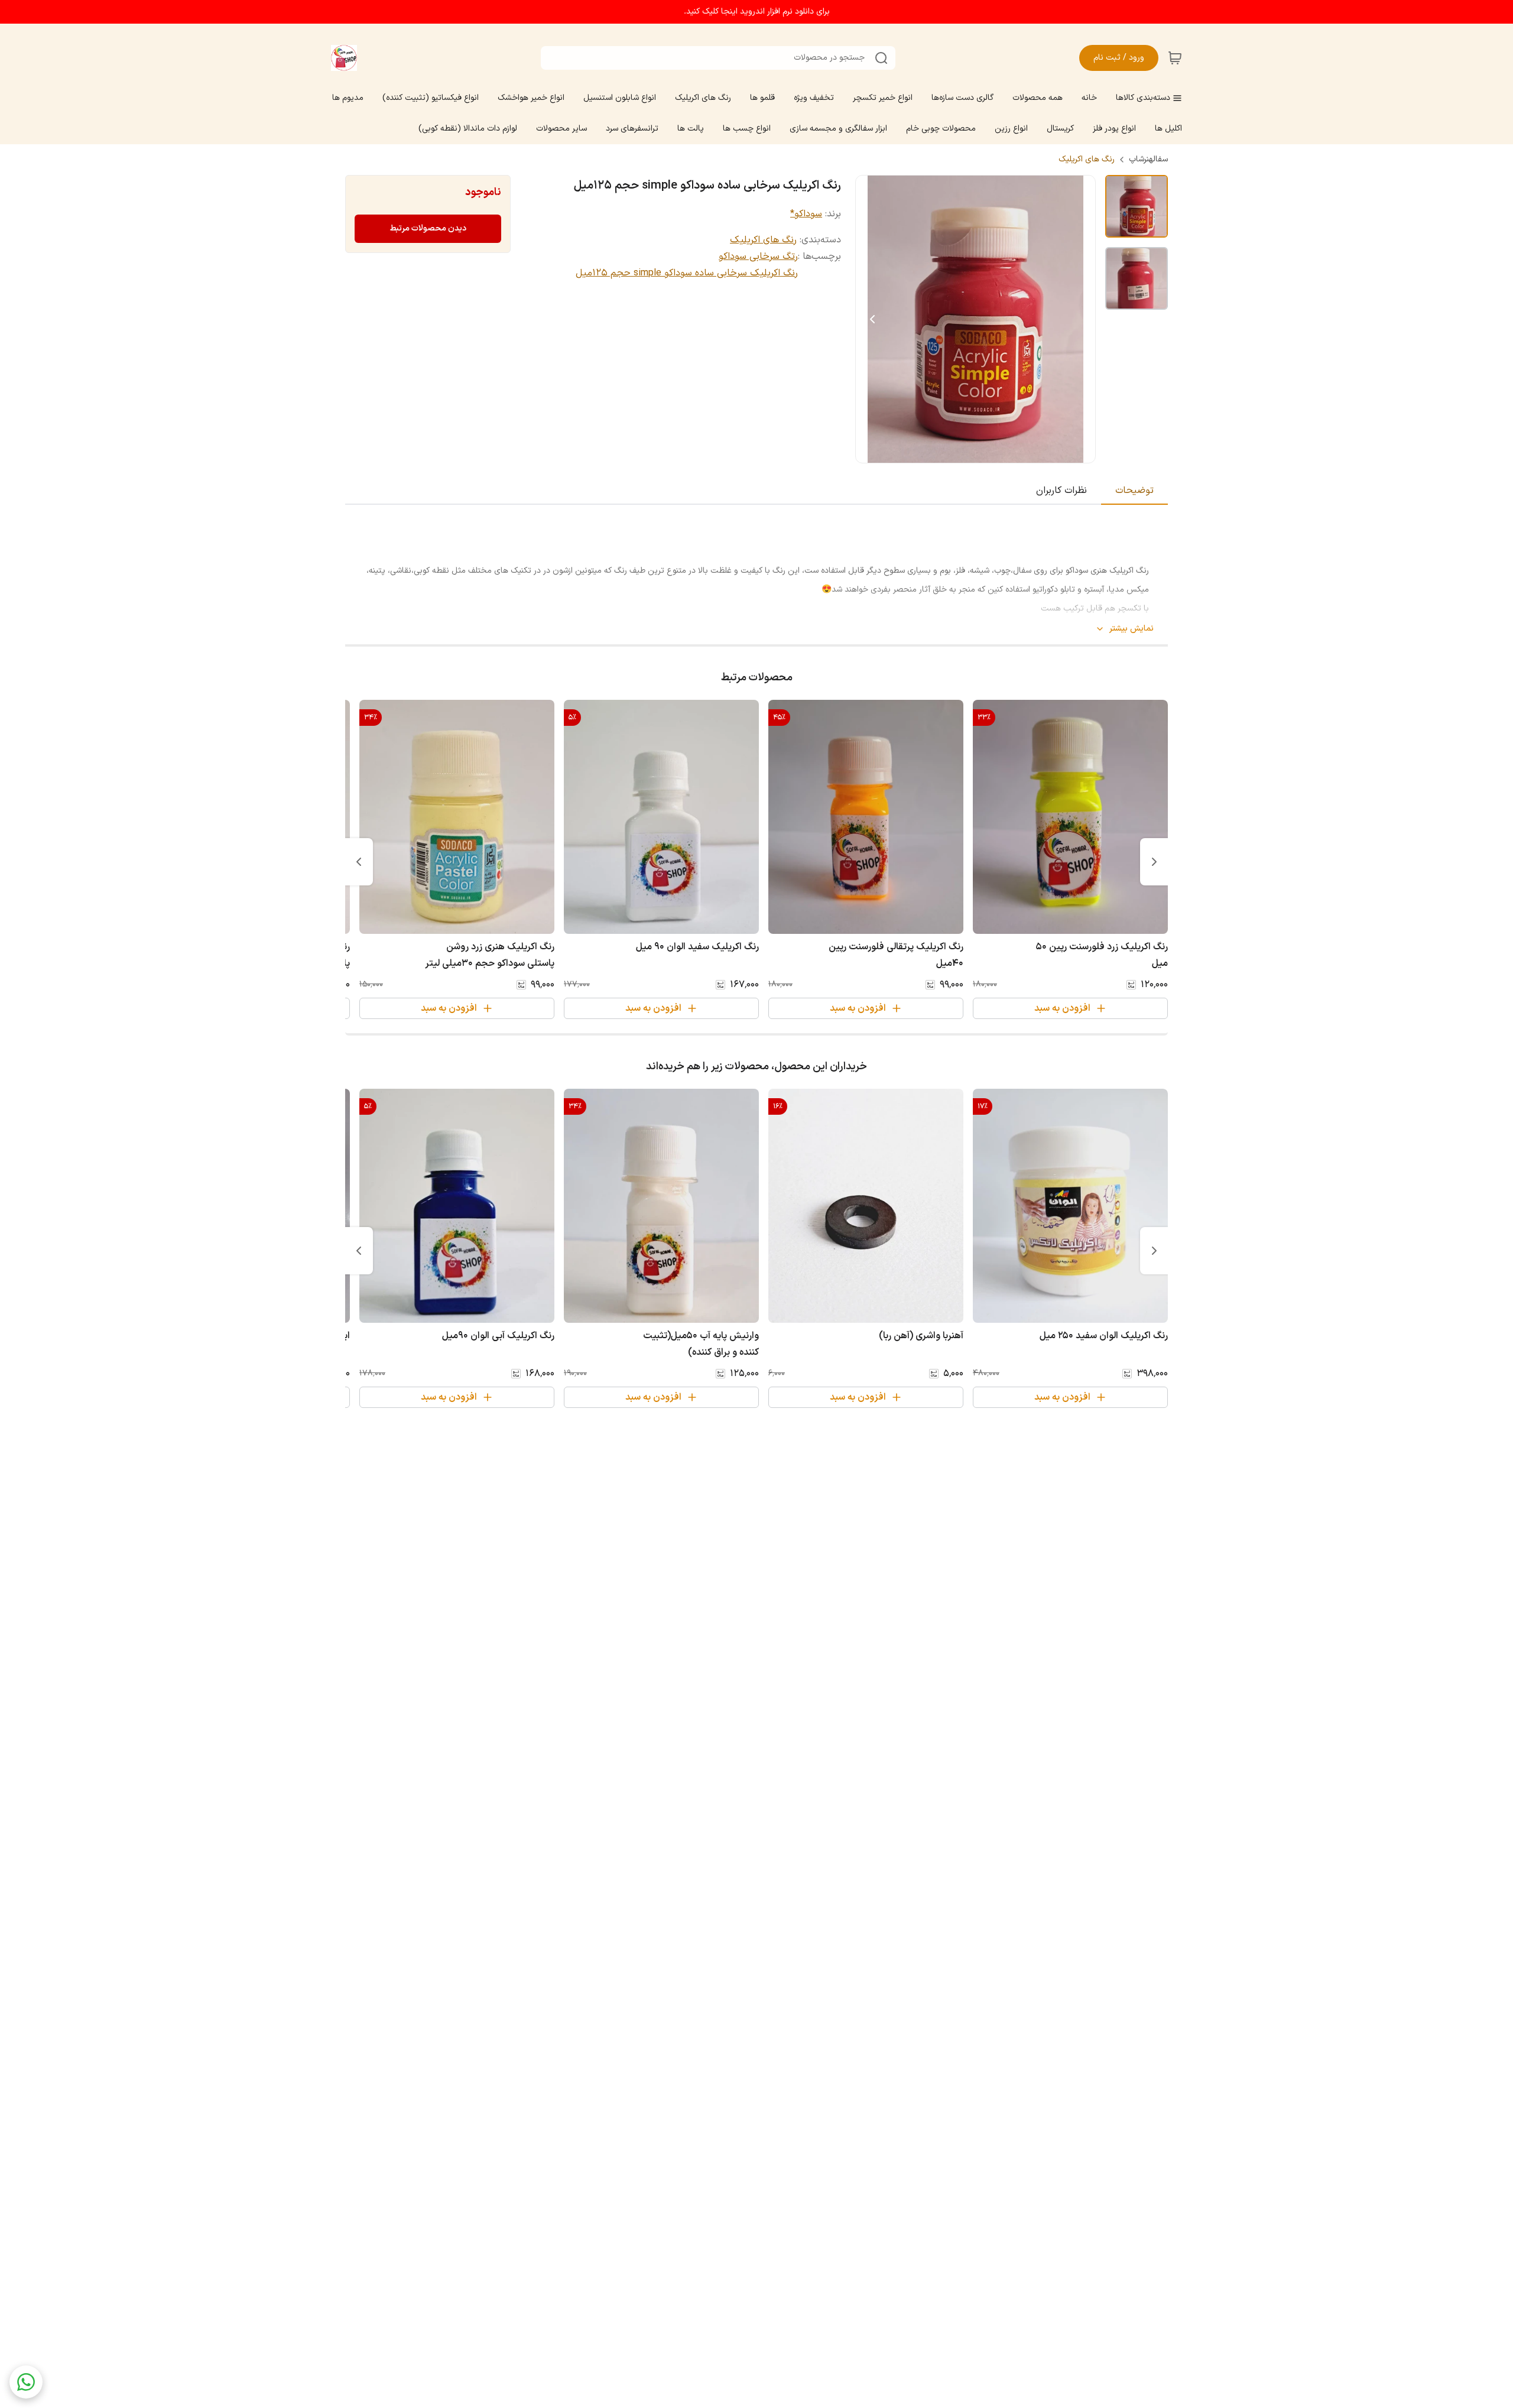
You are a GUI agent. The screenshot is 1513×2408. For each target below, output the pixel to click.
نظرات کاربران (1061, 491)
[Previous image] (872, 319)
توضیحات (1134, 491)
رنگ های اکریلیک (1087, 160)
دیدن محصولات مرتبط (428, 228)
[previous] (1154, 862)
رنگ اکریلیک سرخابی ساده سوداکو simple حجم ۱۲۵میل (687, 273)
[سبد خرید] (1175, 58)
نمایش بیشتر (1131, 629)
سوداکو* (806, 214)
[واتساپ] (26, 2382)
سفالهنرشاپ (1148, 160)
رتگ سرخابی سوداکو (758, 257)
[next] (359, 862)
